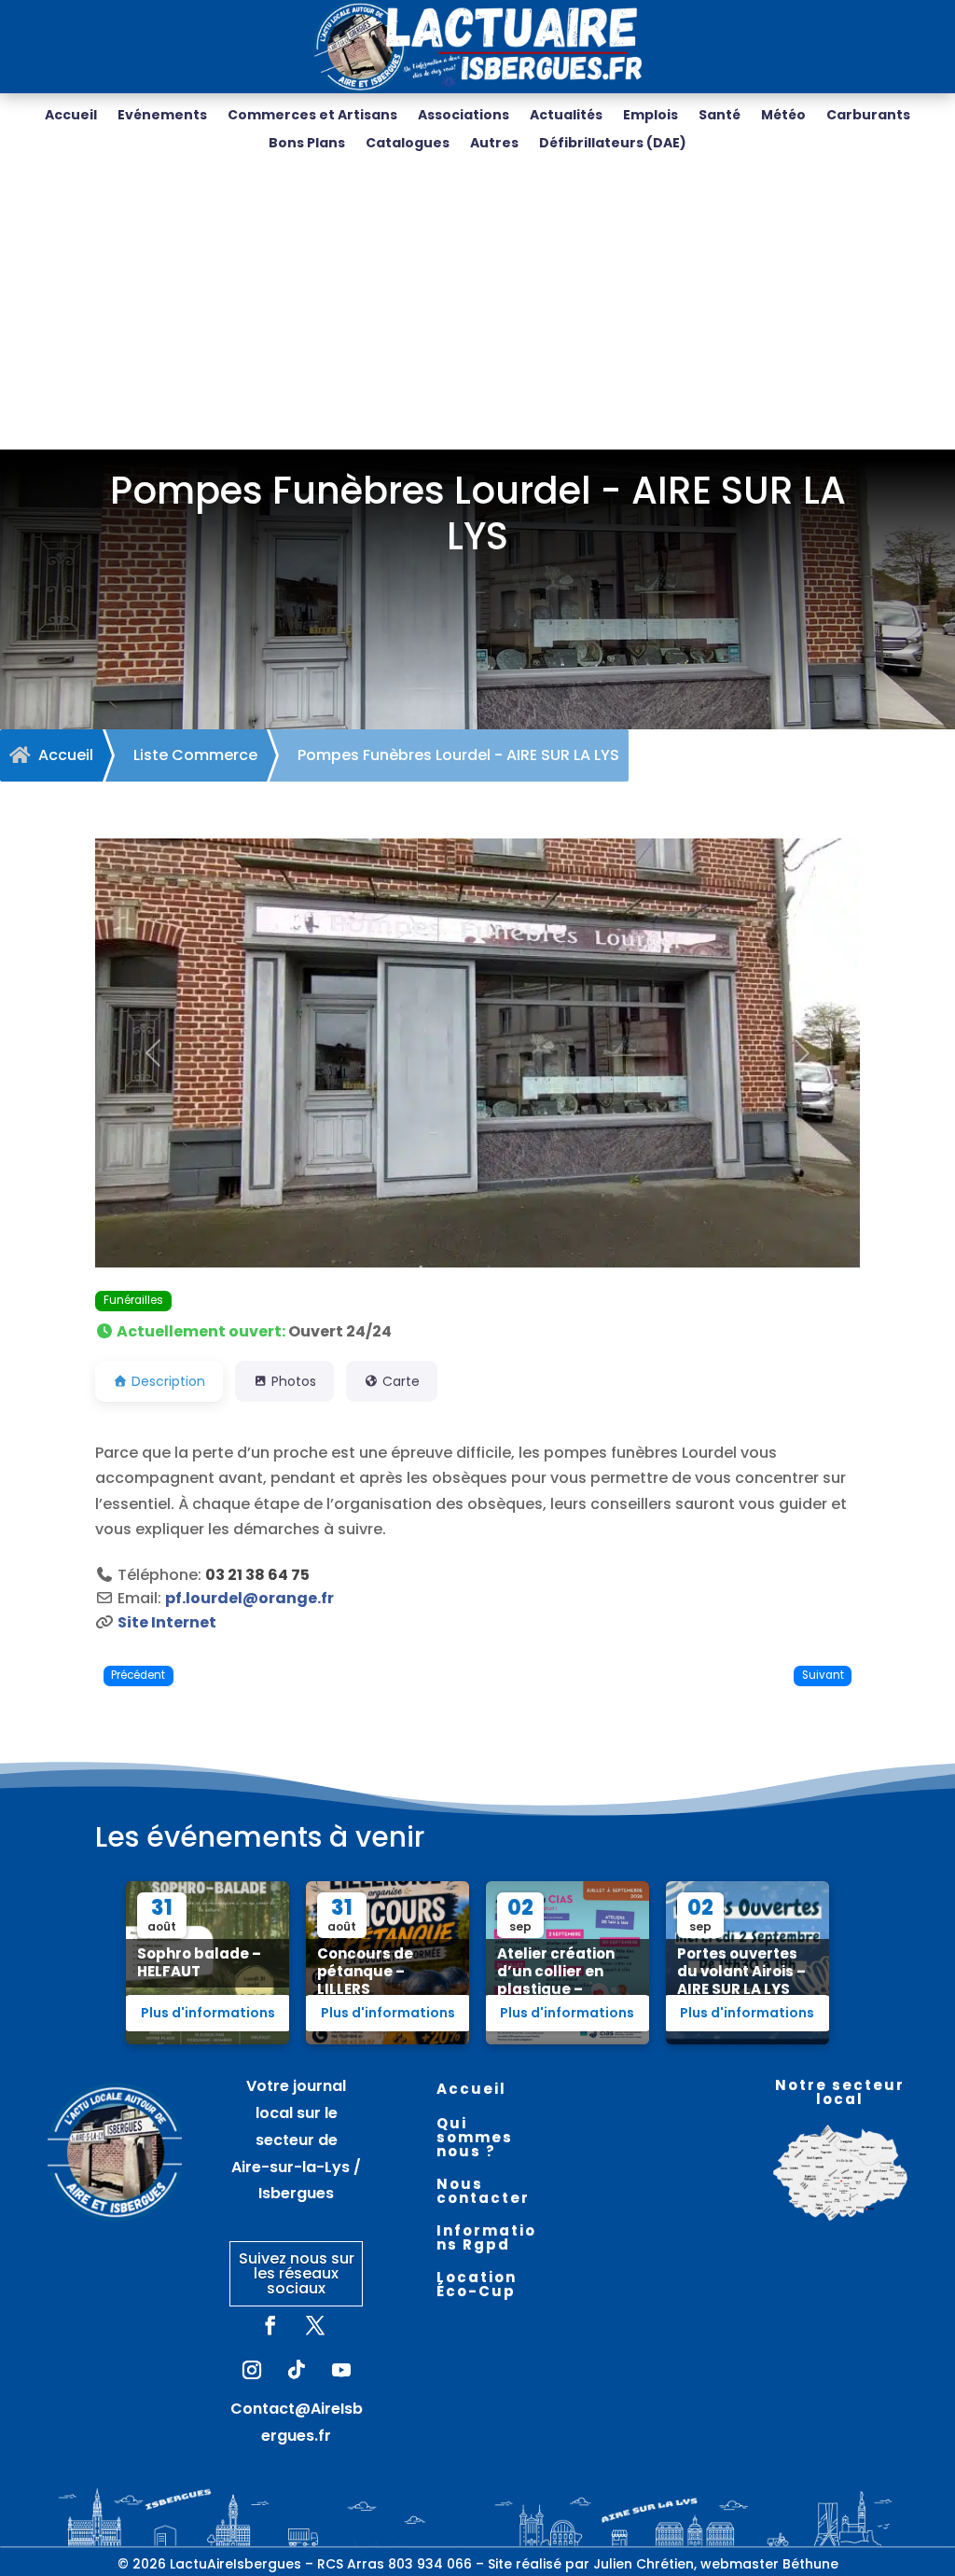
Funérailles (133, 1300)
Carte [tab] (401, 1381)
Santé (720, 116)
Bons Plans (307, 144)
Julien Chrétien (644, 2564)
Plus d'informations (208, 2013)
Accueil (71, 116)
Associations (464, 116)
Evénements (162, 116)
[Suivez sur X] (315, 2325)
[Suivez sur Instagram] (252, 2370)
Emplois (651, 116)
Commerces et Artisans (312, 116)
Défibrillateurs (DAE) (613, 144)
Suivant (823, 1675)
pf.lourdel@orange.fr (249, 1598)
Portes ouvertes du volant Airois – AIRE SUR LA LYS (741, 1971)
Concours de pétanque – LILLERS (365, 1971)
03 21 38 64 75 (257, 1575)
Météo (783, 116)
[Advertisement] (477, 310)
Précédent (138, 1675)
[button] (152, 1053)
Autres (494, 144)
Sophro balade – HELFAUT (199, 1962)
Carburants (868, 116)
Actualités (566, 116)
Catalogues (408, 144)
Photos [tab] (294, 1381)
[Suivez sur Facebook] (270, 2325)
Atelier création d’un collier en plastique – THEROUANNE (556, 1980)
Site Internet (167, 1622)
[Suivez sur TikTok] (297, 2370)
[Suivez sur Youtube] (341, 2370)
